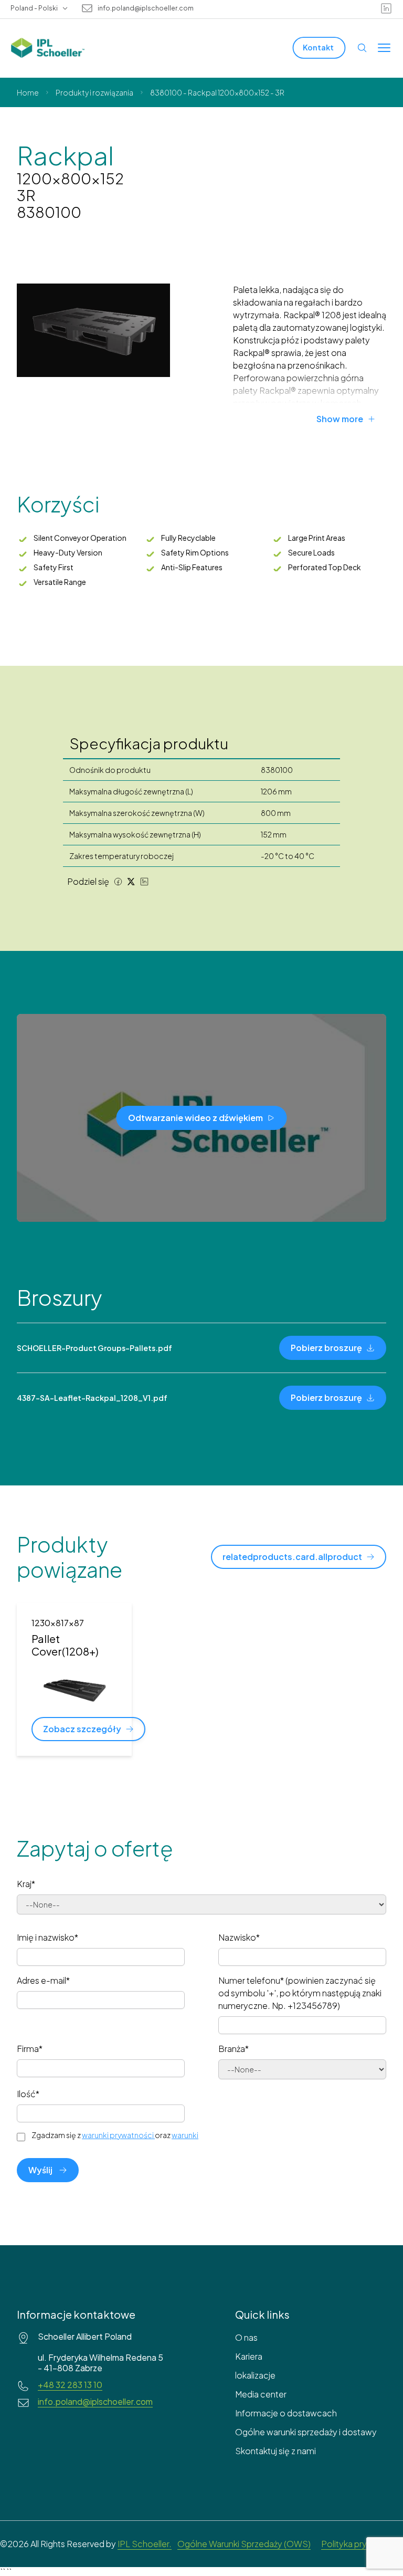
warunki (185, 2135)
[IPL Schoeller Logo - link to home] (48, 48)
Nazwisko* (239, 1937)
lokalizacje (255, 2375)
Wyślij (40, 2170)
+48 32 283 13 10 (70, 2385)
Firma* (30, 2049)
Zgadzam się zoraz (115, 2135)
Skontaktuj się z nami (275, 2451)
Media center (261, 2394)
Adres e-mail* (43, 1980)
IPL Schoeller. (145, 2544)
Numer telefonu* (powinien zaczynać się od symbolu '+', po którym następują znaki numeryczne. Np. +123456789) (300, 1993)
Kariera (249, 2356)
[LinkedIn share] (144, 882)
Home (28, 92)
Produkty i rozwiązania (94, 92)
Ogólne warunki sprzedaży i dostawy (306, 2432)
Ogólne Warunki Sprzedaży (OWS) (244, 2544)
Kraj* (26, 1884)
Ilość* (28, 2094)
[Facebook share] (118, 882)
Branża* (234, 2049)
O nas (246, 2337)
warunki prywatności (118, 2135)
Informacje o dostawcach (286, 2413)
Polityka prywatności (362, 2544)
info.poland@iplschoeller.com (146, 8)
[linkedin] (386, 8)
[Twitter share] (131, 882)
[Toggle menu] (384, 48)
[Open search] (362, 48)
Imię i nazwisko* (47, 1937)
